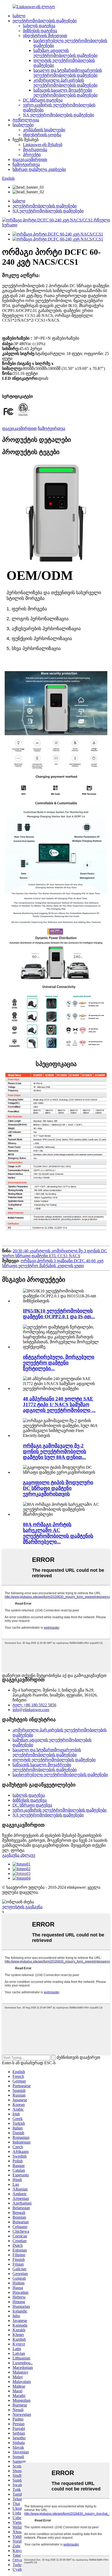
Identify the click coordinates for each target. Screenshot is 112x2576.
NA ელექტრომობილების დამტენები (58, 115)
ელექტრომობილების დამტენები (45, 21)
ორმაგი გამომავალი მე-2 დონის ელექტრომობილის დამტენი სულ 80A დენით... (55, 1451)
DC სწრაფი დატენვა (43, 100)
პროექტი (32, 155)
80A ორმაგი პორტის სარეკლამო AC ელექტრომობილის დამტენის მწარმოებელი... (58, 1533)
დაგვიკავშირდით (30, 160)
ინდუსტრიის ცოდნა (42, 135)
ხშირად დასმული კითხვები (39, 169)
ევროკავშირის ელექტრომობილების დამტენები (60, 1810)
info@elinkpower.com (31, 1710)
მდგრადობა (35, 150)
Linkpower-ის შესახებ (43, 145)
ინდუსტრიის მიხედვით (45, 36)
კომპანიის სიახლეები (44, 130)
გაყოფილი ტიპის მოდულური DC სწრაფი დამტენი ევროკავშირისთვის (58, 1488)
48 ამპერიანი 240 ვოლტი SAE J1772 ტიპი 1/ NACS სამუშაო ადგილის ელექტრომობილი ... (59, 1404)
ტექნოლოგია (26, 120)
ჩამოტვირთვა (26, 164)
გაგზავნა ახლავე (19, 1855)
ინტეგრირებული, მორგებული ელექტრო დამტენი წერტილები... (59, 1363)
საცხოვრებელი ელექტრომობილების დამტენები (60, 1775)
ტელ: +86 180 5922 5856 (34, 1705)
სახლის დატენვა (39, 26)
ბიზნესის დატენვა (40, 31)
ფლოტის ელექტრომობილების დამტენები (54, 1760)
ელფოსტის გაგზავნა (22, 1907)
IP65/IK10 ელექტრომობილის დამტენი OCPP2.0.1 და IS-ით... (59, 1314)
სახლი (19, 16)
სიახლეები (23, 125)
